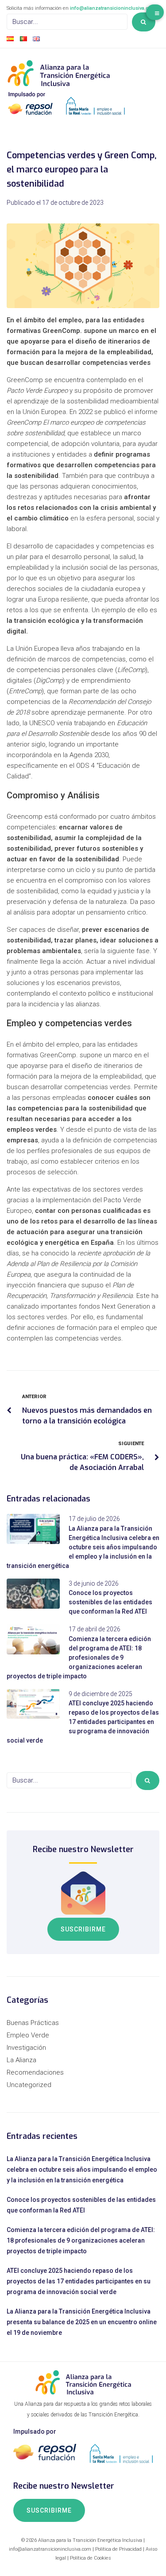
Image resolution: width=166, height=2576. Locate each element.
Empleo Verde (28, 2035)
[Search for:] (67, 22)
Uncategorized (29, 2085)
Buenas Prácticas (33, 2023)
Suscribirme (83, 1929)
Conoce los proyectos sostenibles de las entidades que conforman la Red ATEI (110, 1602)
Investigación (26, 2048)
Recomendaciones (35, 2072)
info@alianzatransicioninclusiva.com (113, 8)
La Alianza (21, 2060)
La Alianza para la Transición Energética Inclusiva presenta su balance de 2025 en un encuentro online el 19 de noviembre (82, 2322)
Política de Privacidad (118, 2549)
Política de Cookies (91, 2558)
